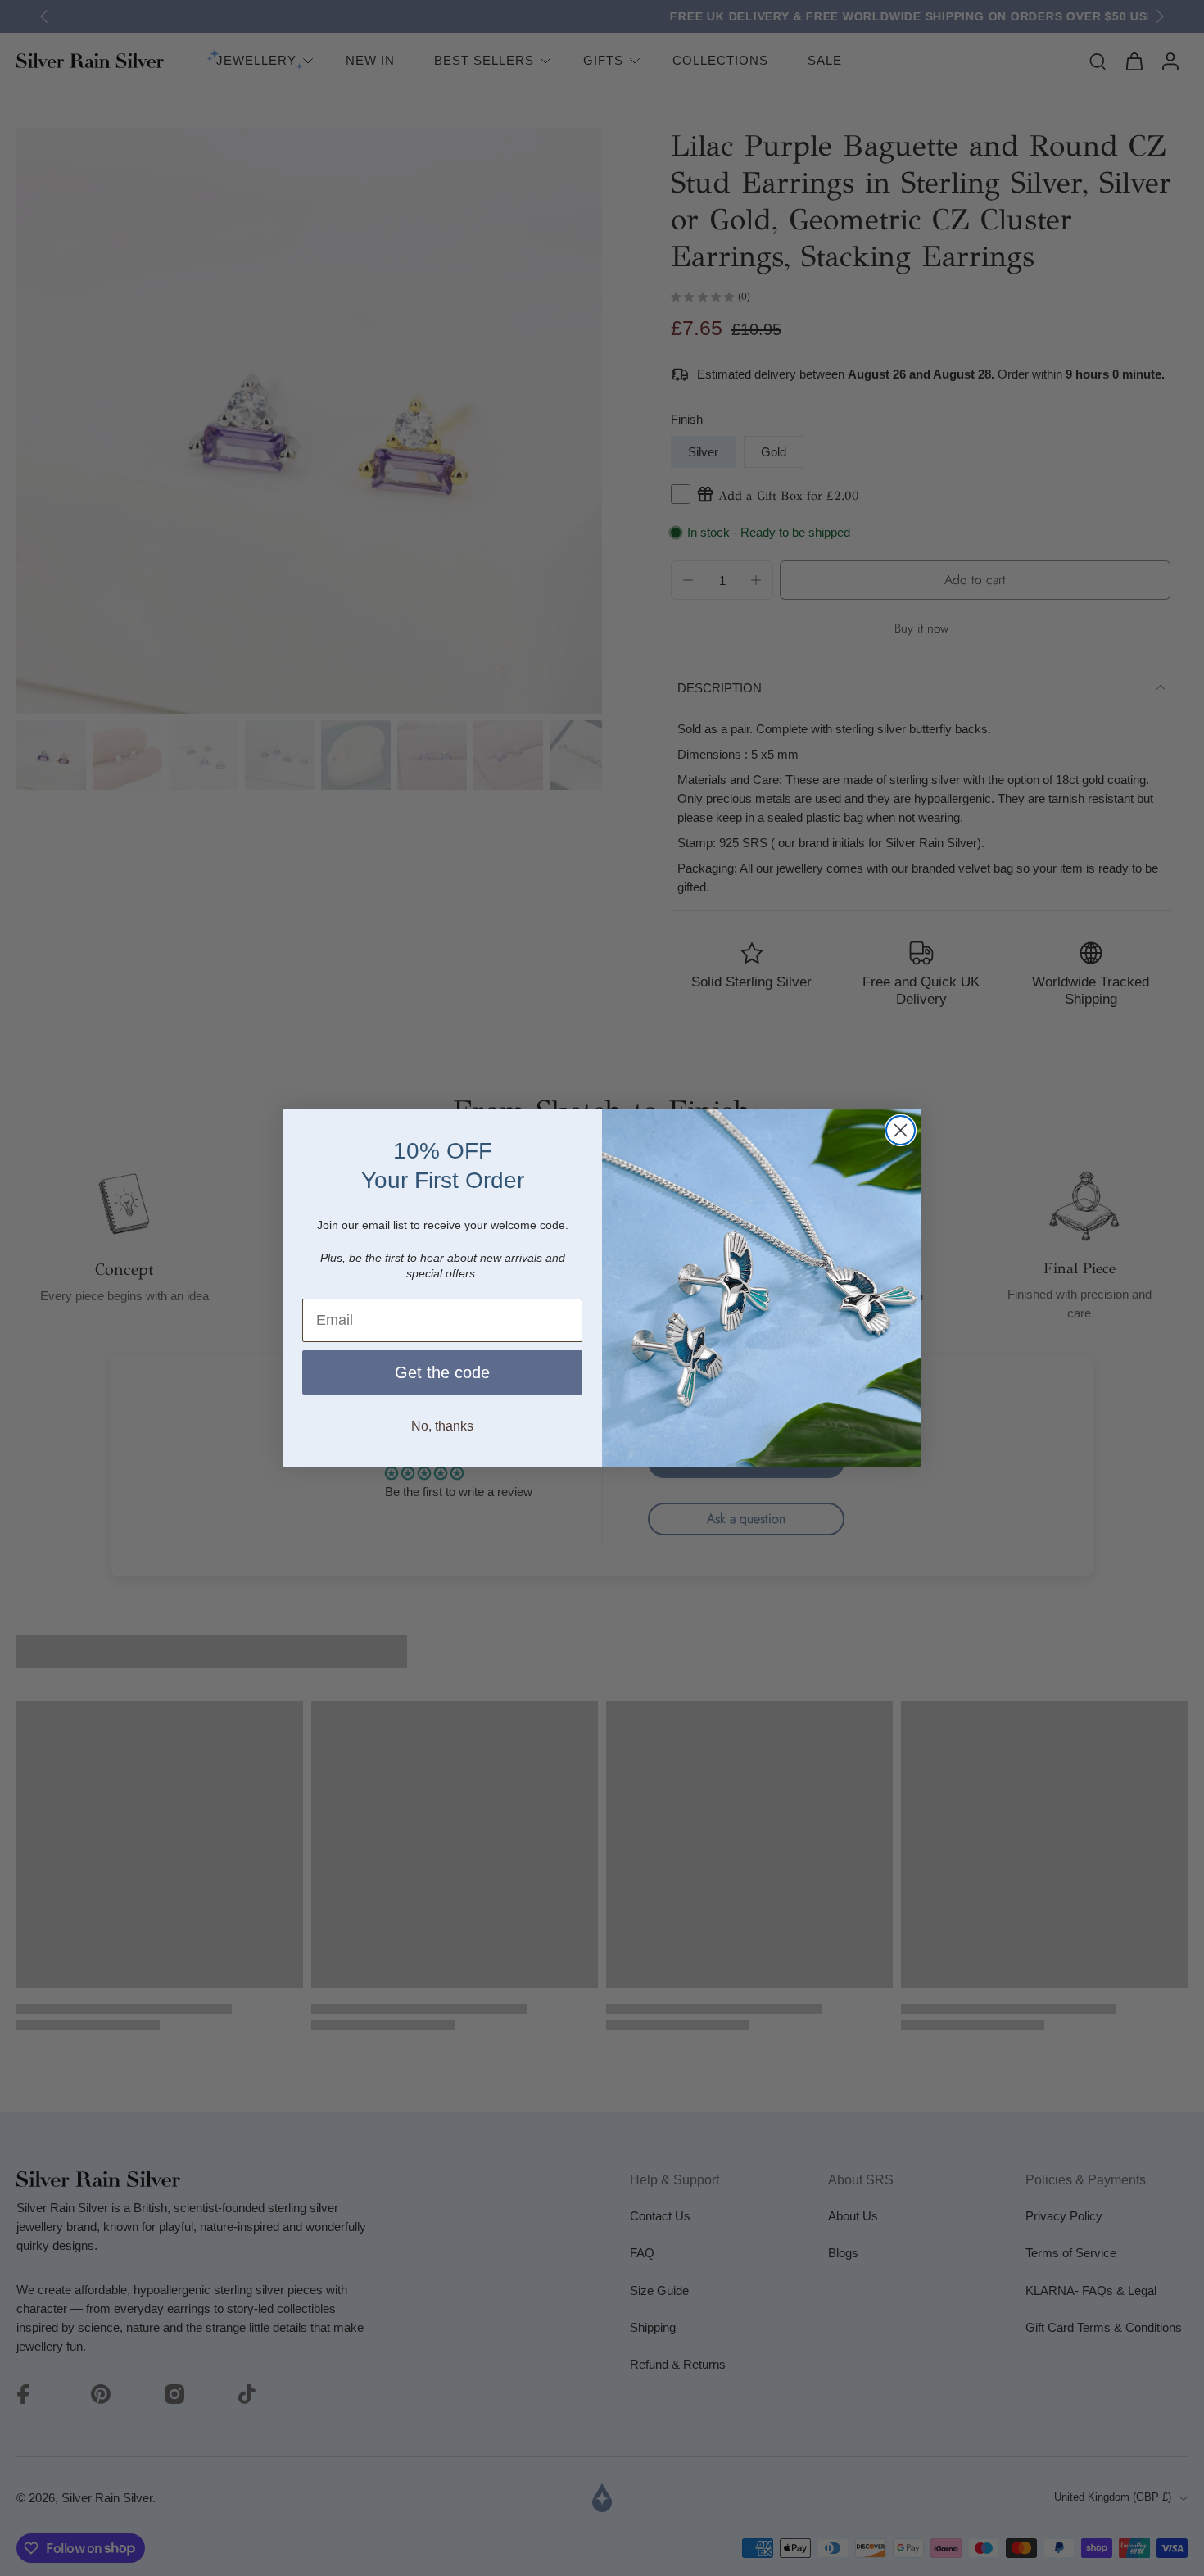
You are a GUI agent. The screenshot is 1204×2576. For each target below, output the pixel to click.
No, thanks (442, 1426)
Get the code (442, 1372)
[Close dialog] (901, 1130)
